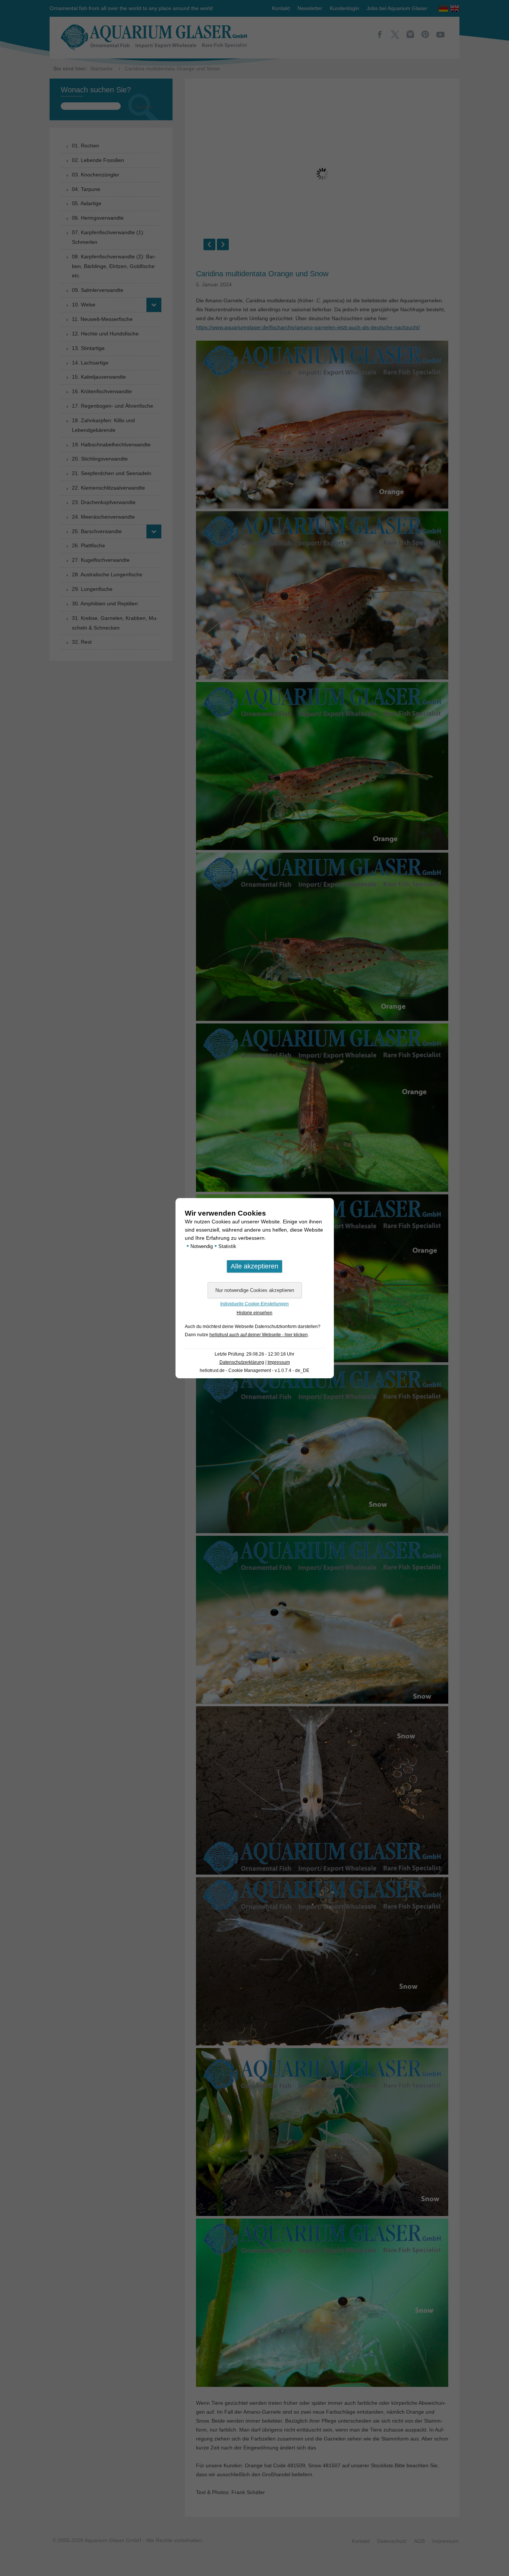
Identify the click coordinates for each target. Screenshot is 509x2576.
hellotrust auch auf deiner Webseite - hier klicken (259, 1335)
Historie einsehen (255, 1313)
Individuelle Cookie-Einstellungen (255, 1304)
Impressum (279, 1362)
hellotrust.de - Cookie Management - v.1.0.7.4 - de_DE (255, 1370)
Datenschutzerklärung (242, 1362)
